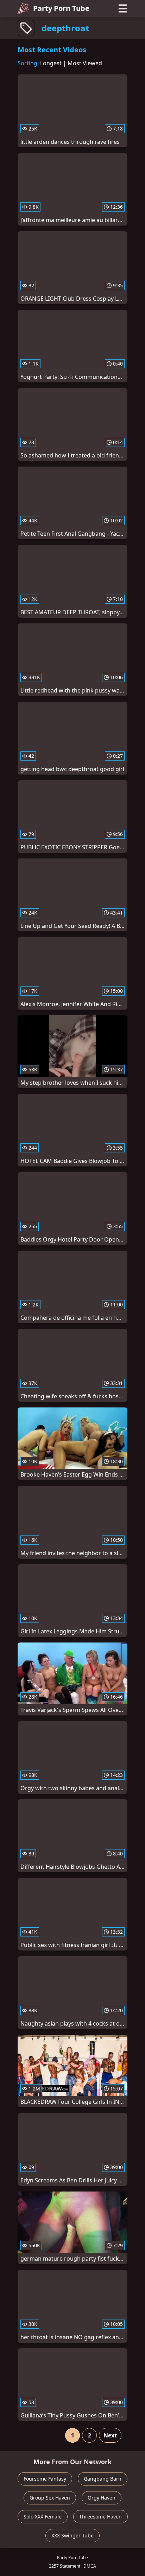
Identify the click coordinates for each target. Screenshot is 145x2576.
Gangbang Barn (103, 2479)
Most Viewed (85, 63)
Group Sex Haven (50, 2498)
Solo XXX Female (43, 2517)
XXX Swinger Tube (72, 2535)
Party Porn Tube (61, 8)
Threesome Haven (100, 2517)
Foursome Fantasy (45, 2479)
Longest (51, 63)
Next (110, 2435)
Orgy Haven (102, 2498)
